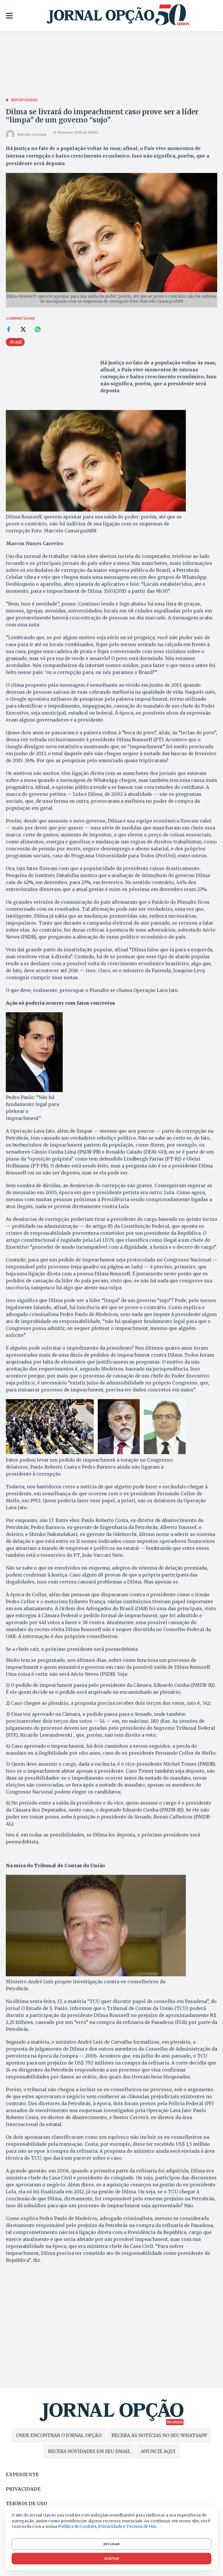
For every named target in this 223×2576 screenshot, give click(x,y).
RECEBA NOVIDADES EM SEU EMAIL (89, 2451)
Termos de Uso (141, 2526)
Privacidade (23, 2489)
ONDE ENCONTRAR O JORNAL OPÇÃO (59, 2435)
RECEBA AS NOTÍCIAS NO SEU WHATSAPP (159, 2435)
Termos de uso (26, 2503)
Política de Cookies (77, 2526)
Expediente (22, 2474)
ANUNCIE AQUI (158, 2451)
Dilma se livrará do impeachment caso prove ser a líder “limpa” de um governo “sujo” (102, 116)
